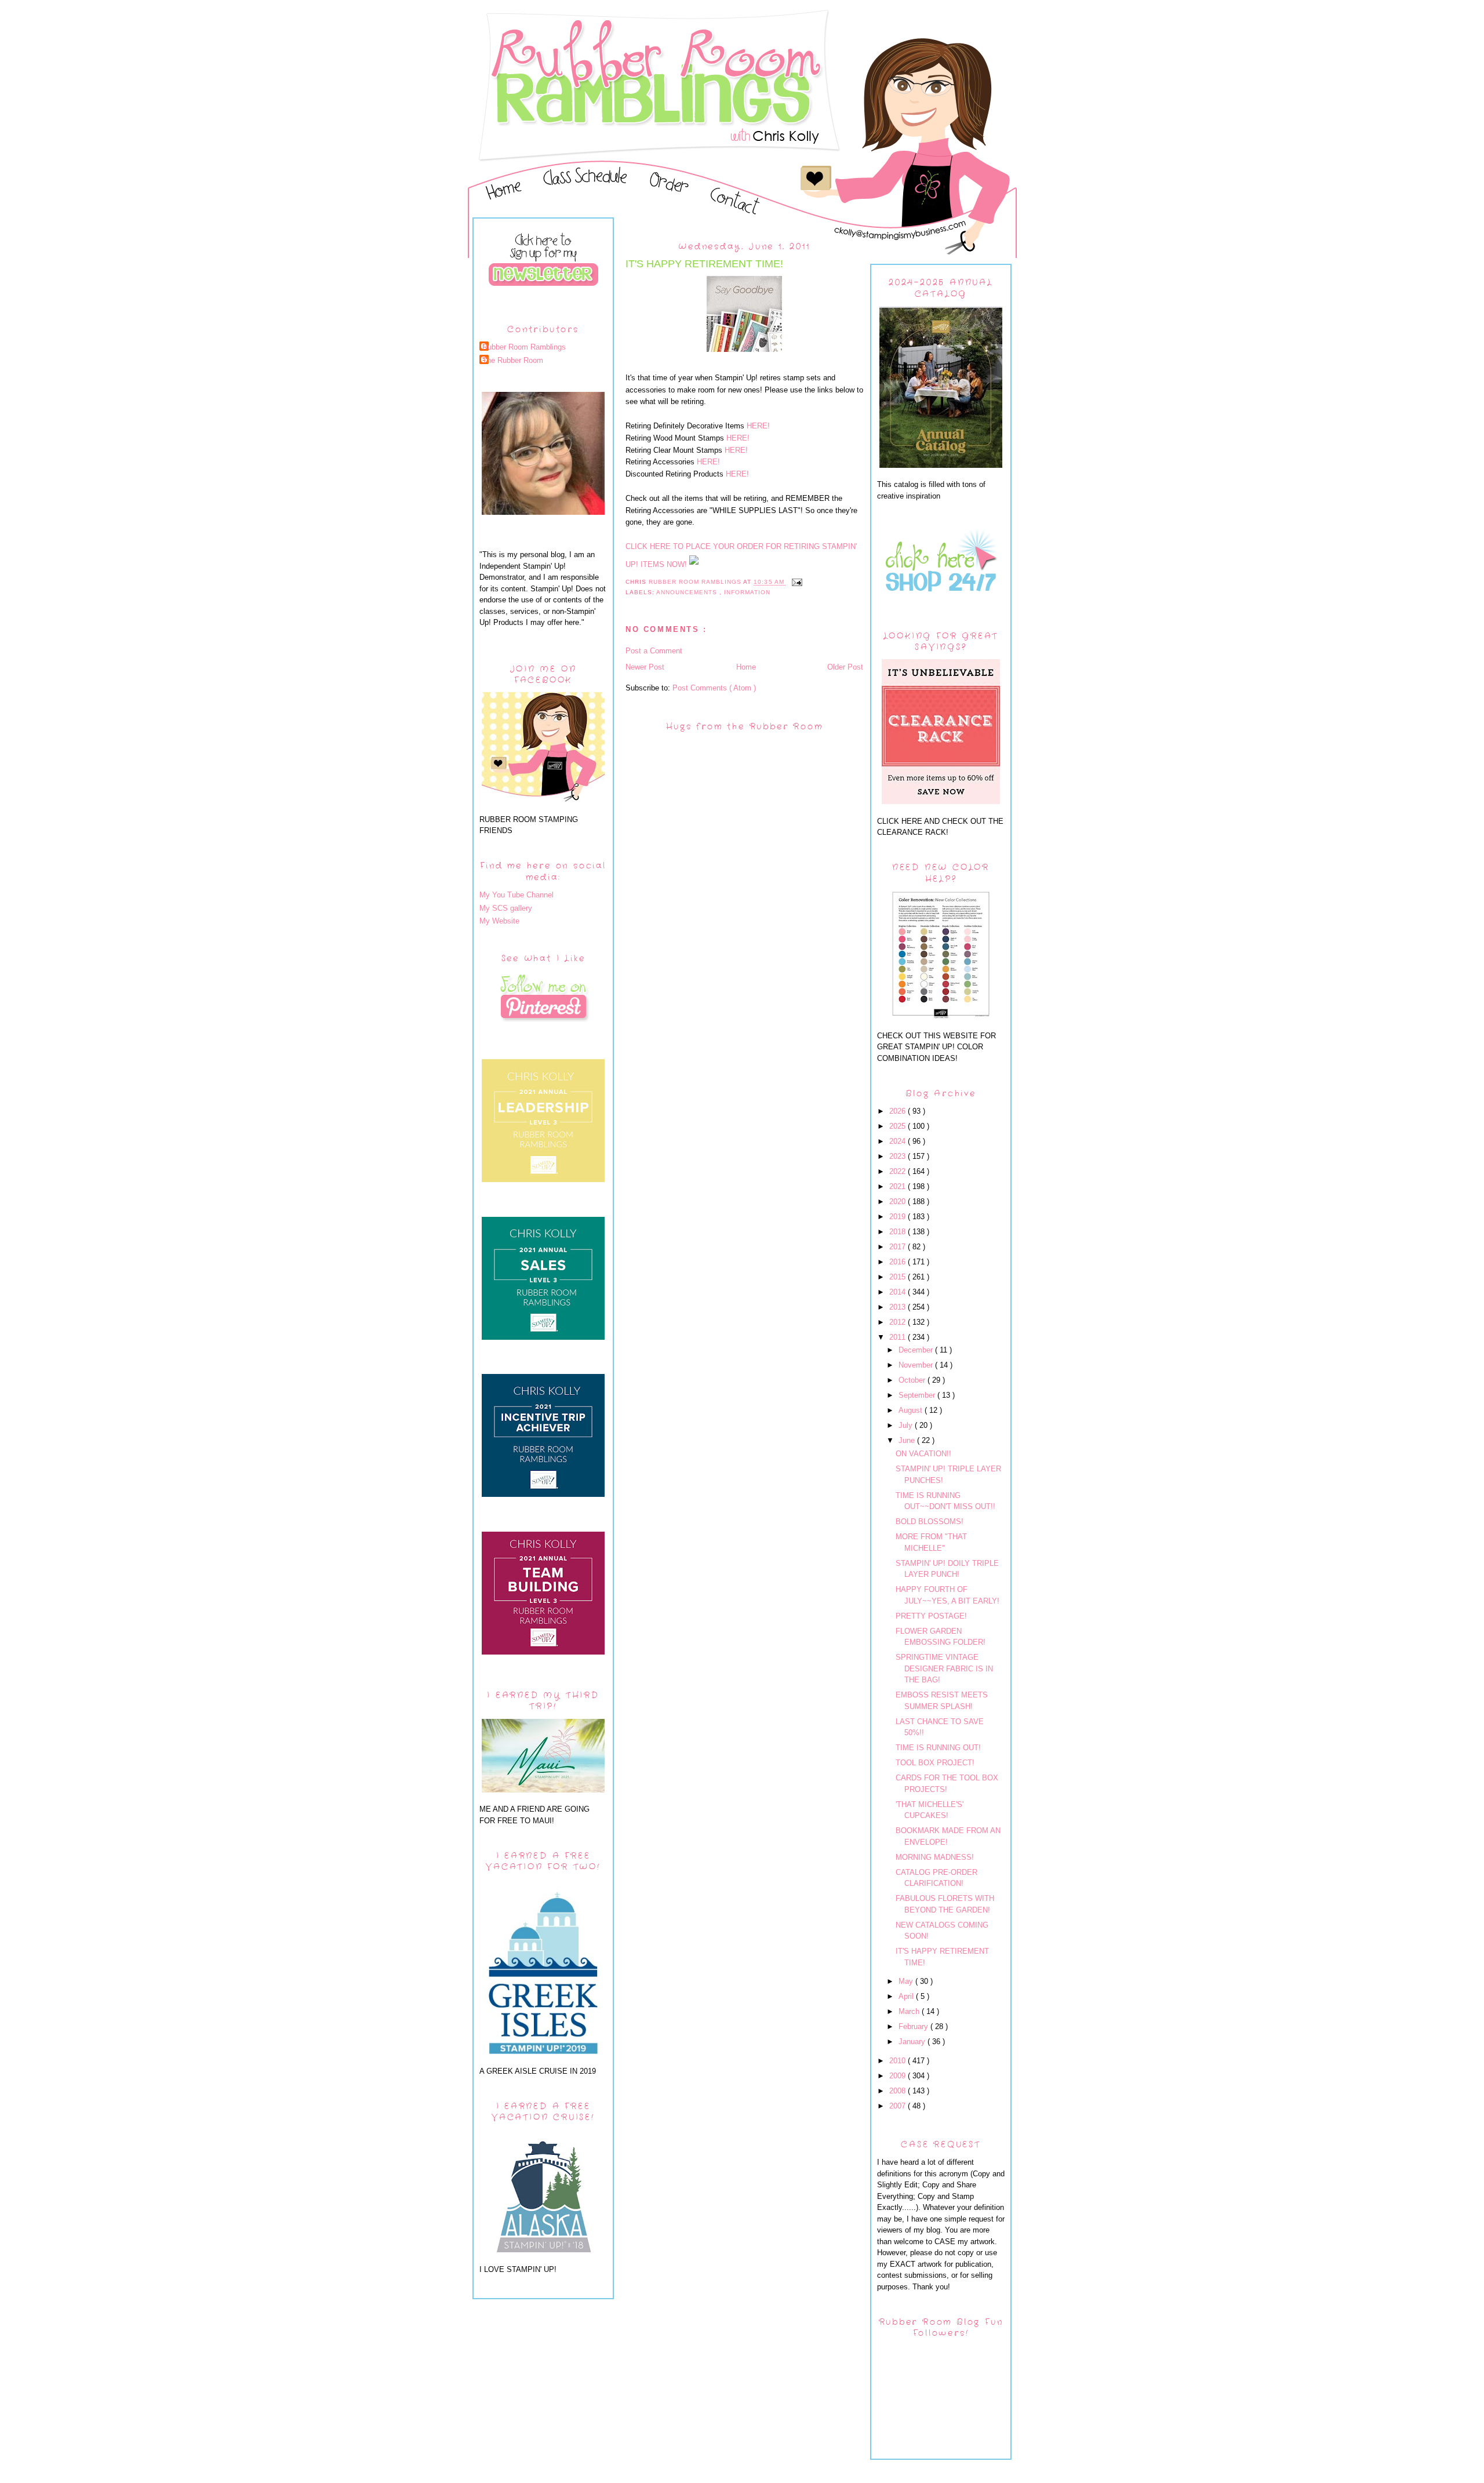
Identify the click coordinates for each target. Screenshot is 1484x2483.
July (907, 1425)
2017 (899, 1247)
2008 (899, 2091)
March (910, 2011)
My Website (499, 921)
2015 (899, 1277)
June (908, 1440)
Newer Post (645, 667)
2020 (899, 1201)
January (913, 2042)
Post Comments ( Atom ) (714, 688)
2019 (899, 1217)
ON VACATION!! (923, 1454)
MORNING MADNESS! (935, 1857)
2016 (899, 1262)
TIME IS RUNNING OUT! (938, 1748)
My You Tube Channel (517, 895)
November (917, 1365)
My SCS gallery (506, 908)
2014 (899, 1292)
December (917, 1350)
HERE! (758, 426)
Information (747, 592)
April (907, 1996)
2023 (899, 1156)
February (914, 2026)
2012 (899, 1322)
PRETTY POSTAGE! (931, 1616)
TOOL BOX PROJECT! (935, 1763)
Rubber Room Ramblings (524, 347)
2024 (899, 1141)
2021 (899, 1186)
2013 (899, 1307)
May (907, 1981)
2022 (899, 1171)
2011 (899, 1337)
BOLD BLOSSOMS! (930, 1522)
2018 (899, 1232)
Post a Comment (654, 651)
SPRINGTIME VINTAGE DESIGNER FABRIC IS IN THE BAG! (944, 1668)
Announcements (688, 592)
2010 (899, 2061)
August (912, 1410)
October (913, 1380)
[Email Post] (797, 582)
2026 (899, 1111)
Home (746, 667)
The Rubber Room (513, 360)
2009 (899, 2076)
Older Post (845, 667)
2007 (899, 2106)
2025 (899, 1126)
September (918, 1395)
